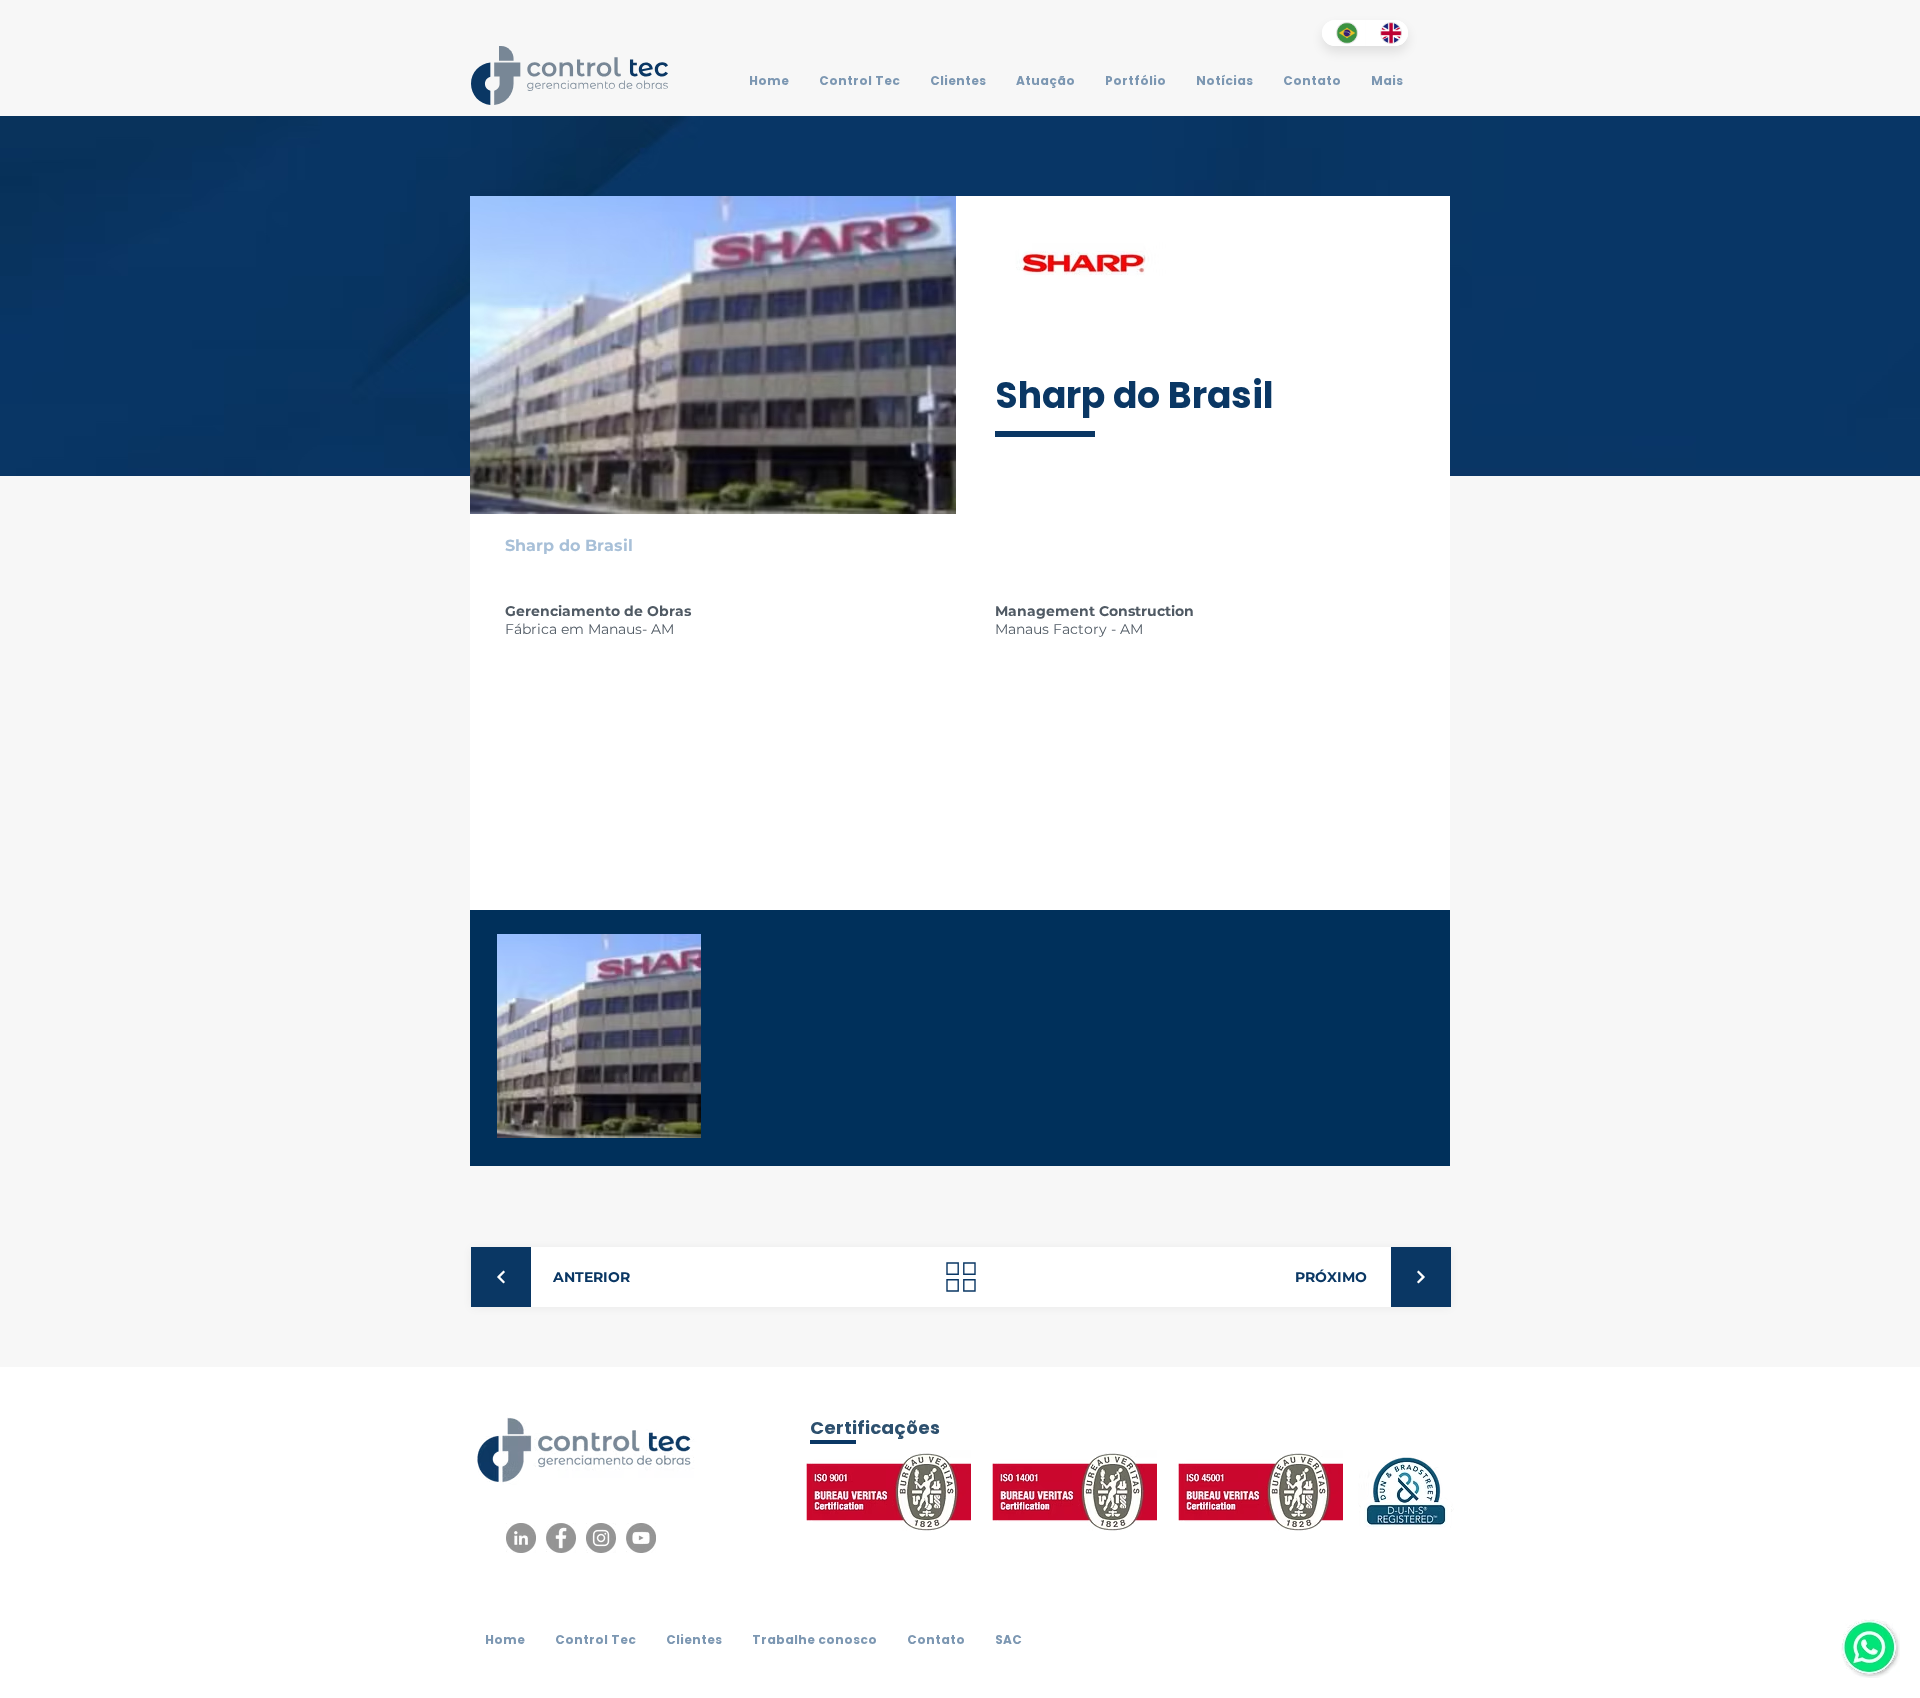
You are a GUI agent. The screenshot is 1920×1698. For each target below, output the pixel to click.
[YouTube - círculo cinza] (641, 1538)
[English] (1387, 33)
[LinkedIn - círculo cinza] (521, 1538)
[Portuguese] (1343, 33)
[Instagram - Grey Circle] (601, 1538)
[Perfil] (961, 1277)
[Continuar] (501, 1277)
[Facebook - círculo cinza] (561, 1538)
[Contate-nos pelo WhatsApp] (1869, 1647)
